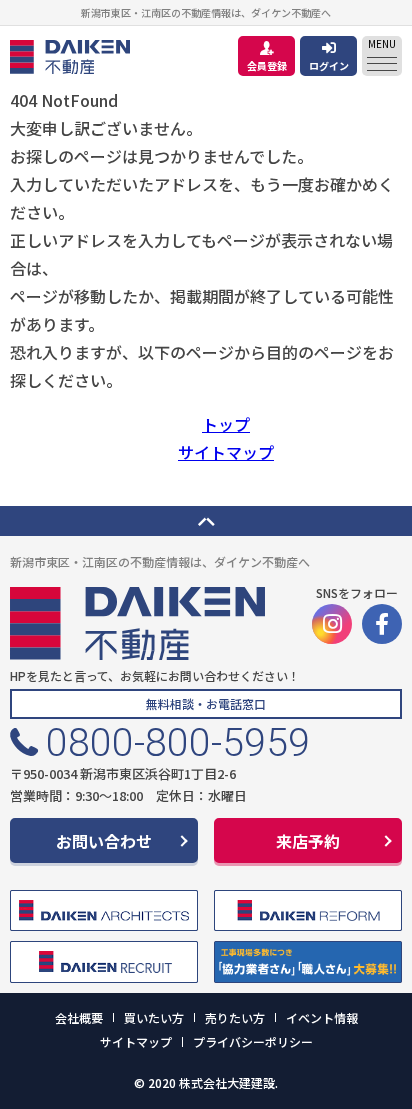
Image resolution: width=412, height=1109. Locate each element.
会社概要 (79, 1017)
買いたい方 (154, 1017)
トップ (226, 424)
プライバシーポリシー (253, 1041)
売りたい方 (235, 1017)
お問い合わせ (104, 841)
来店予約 (308, 841)
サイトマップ (226, 452)
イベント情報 (322, 1017)
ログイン (329, 65)
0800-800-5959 (178, 743)
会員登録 (267, 65)
